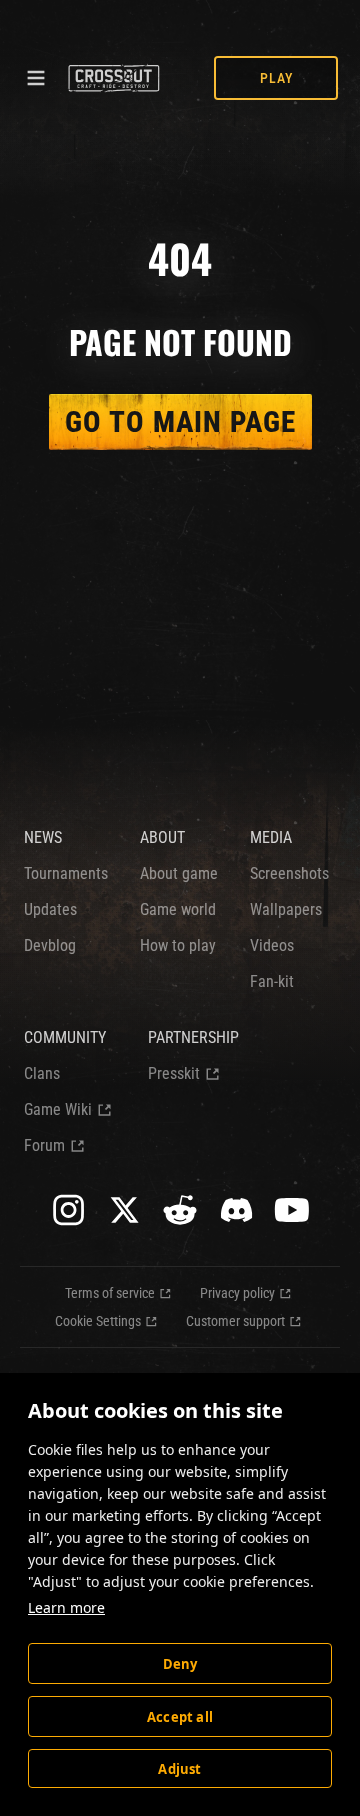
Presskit (174, 1073)
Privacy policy (237, 1293)
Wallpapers (286, 909)
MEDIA (271, 837)
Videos (272, 945)
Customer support (235, 1321)
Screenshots (289, 873)
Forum (44, 1145)
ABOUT (162, 837)
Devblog (50, 945)
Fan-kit (272, 981)
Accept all (180, 1717)
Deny (180, 1664)
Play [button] (276, 78)
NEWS (43, 837)
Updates (50, 909)
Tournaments (66, 873)
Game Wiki (58, 1109)
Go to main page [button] (180, 422)
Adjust (179, 1769)
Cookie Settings (98, 1321)
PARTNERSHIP (193, 1037)
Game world (178, 909)
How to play (178, 945)
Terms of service (110, 1293)
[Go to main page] (113, 78)
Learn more (66, 1607)
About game (179, 873)
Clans (42, 1073)
